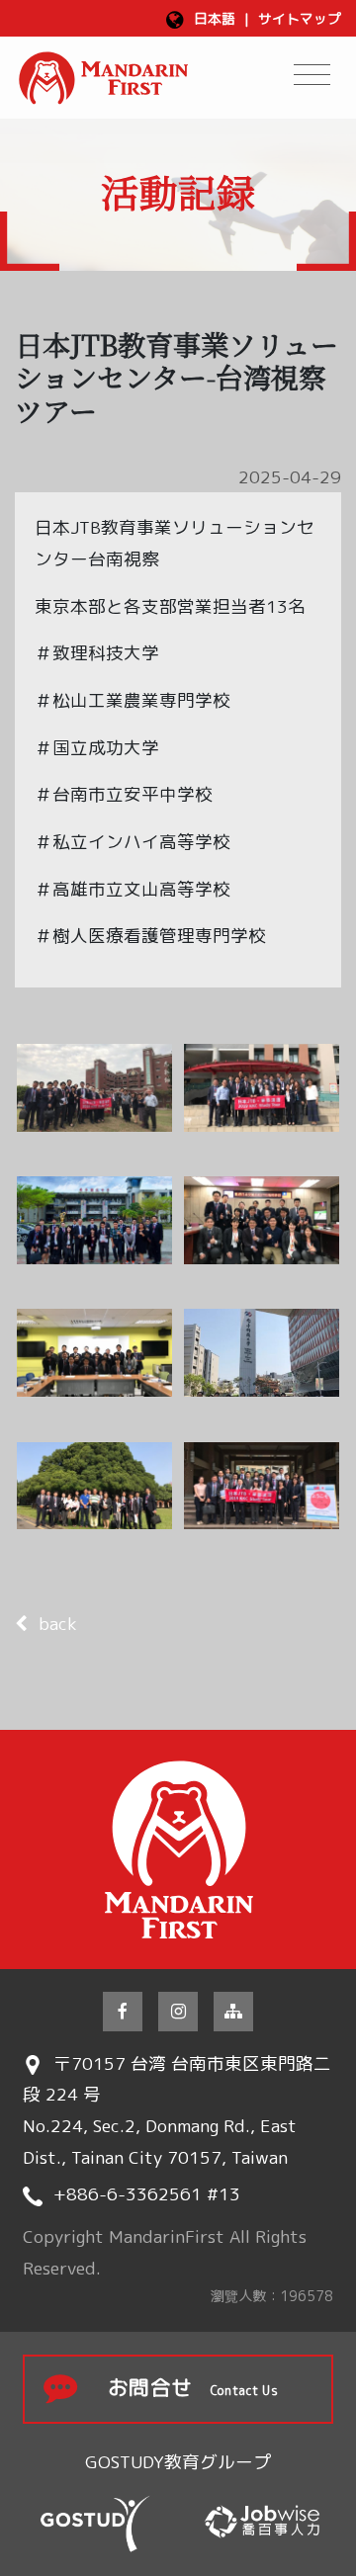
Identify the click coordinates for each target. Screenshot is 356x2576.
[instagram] (178, 2012)
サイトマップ (300, 18)
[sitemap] (233, 2012)
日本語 (215, 18)
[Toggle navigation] (312, 75)
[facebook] (123, 2012)
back (58, 1624)
